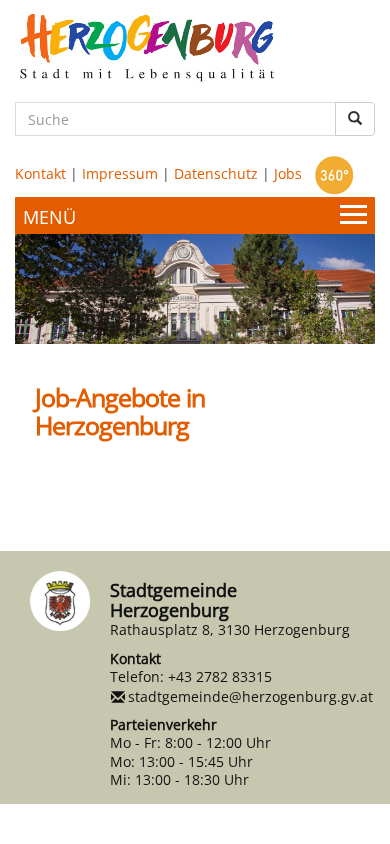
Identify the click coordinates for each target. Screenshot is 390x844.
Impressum (120, 173)
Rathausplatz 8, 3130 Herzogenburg (230, 629)
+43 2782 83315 (220, 676)
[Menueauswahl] (195, 215)
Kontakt (40, 173)
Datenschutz (216, 173)
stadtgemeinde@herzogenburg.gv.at (250, 696)
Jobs (288, 173)
